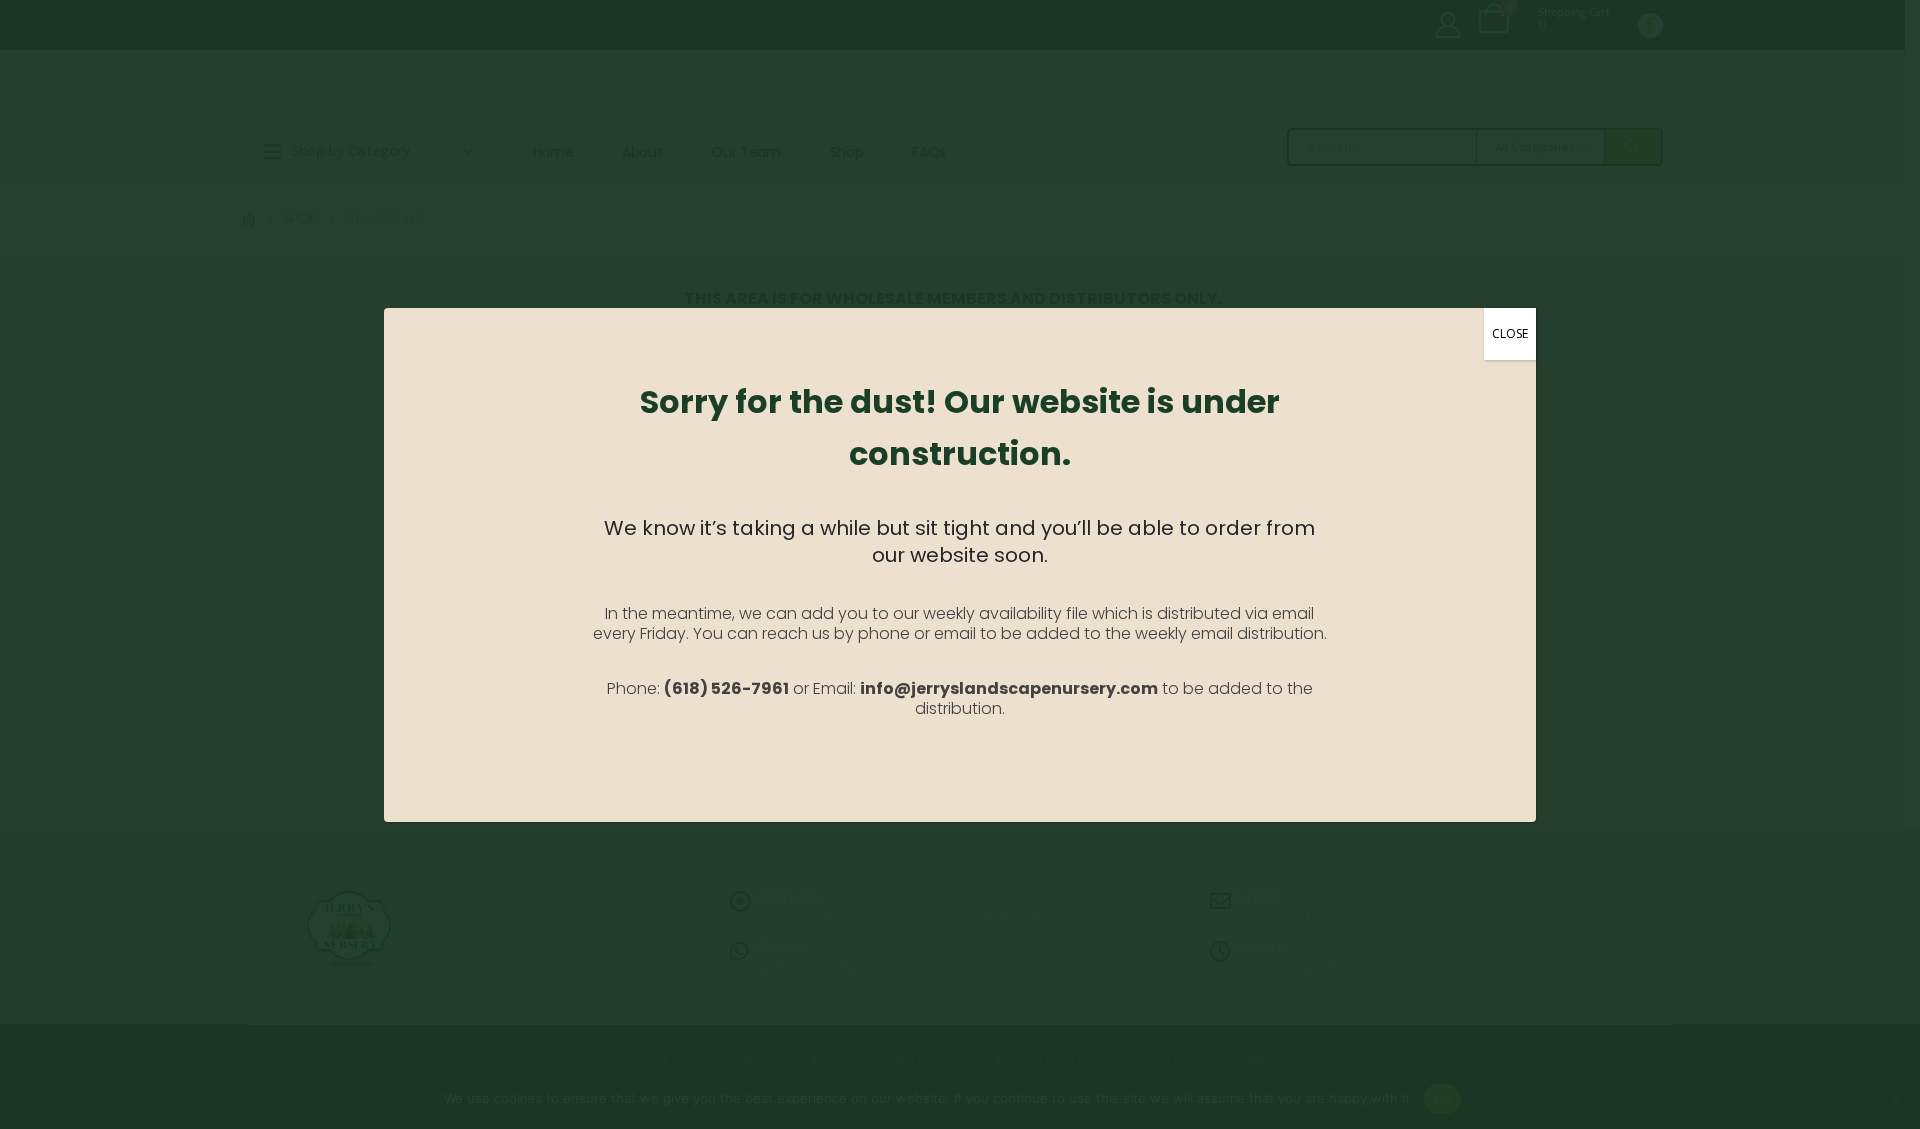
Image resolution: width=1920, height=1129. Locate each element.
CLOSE (1510, 333)
